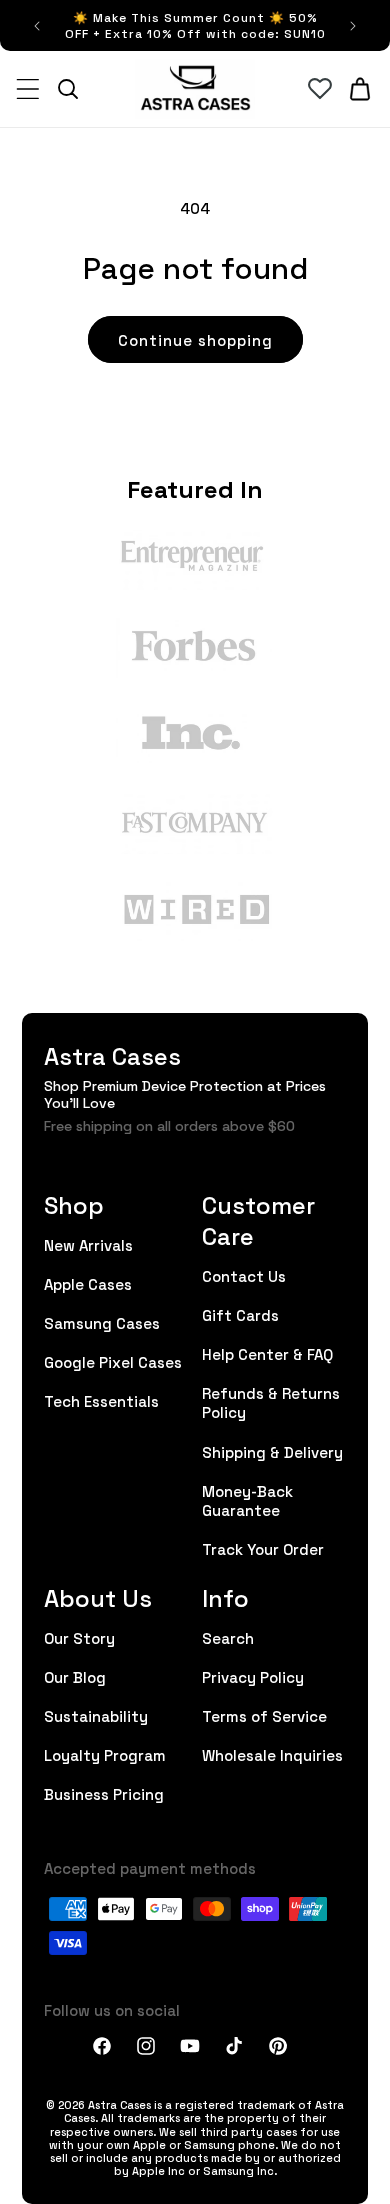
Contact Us (244, 1275)
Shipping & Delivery (272, 1451)
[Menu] (28, 89)
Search (228, 1637)
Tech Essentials (101, 1400)
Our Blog (75, 1676)
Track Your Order (263, 1548)
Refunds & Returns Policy (271, 1402)
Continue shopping (195, 339)
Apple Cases (88, 1283)
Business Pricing (104, 1793)
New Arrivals (88, 1244)
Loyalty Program (105, 1754)
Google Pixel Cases (113, 1361)
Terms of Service (264, 1715)
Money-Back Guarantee (247, 1500)
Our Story (79, 1637)
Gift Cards (240, 1314)
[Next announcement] (353, 26)
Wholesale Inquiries (272, 1754)
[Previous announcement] (37, 26)
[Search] (68, 89)
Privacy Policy (253, 1676)
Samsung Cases (102, 1322)
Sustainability (96, 1715)
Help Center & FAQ (267, 1353)
